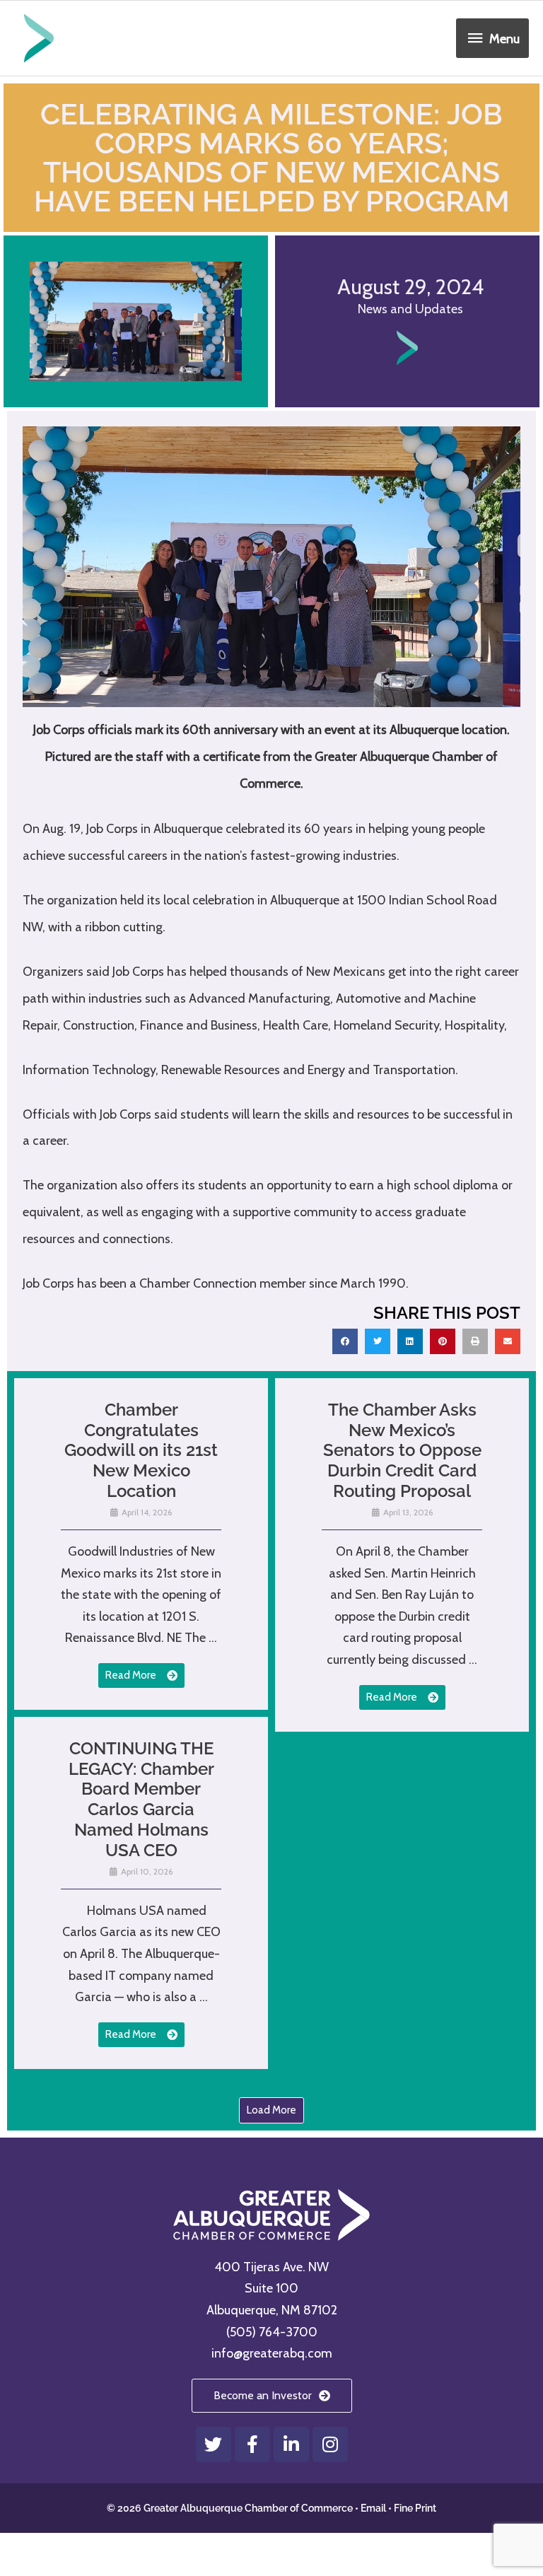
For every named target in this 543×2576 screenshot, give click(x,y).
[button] (345, 1341)
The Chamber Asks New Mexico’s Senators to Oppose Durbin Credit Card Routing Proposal (402, 1450)
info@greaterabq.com (272, 2353)
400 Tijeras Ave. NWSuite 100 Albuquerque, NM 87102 (272, 2289)
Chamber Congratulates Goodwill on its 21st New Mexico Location (141, 1450)
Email (373, 2508)
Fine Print (415, 2508)
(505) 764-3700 (272, 2332)
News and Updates (410, 309)
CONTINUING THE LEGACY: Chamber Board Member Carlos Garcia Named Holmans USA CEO (141, 1799)
